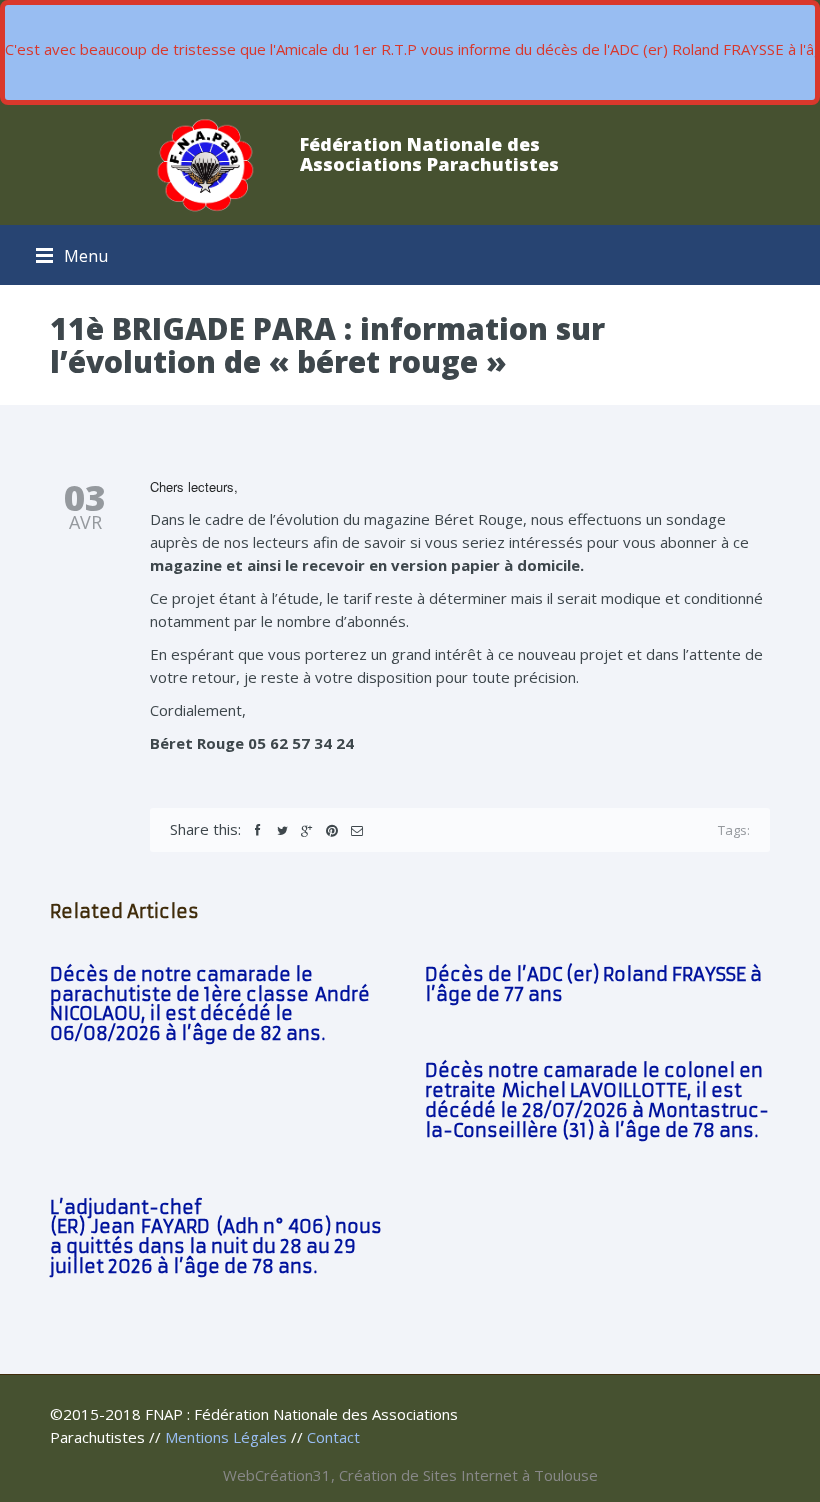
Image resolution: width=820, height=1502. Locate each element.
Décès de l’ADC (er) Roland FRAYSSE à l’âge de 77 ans (593, 984)
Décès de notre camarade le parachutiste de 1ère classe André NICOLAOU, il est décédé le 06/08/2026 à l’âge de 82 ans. (210, 1004)
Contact (333, 1437)
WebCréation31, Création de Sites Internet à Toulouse (410, 1475)
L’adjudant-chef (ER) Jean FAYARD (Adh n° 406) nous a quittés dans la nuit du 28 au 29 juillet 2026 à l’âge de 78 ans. (216, 1237)
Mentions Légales (226, 1437)
